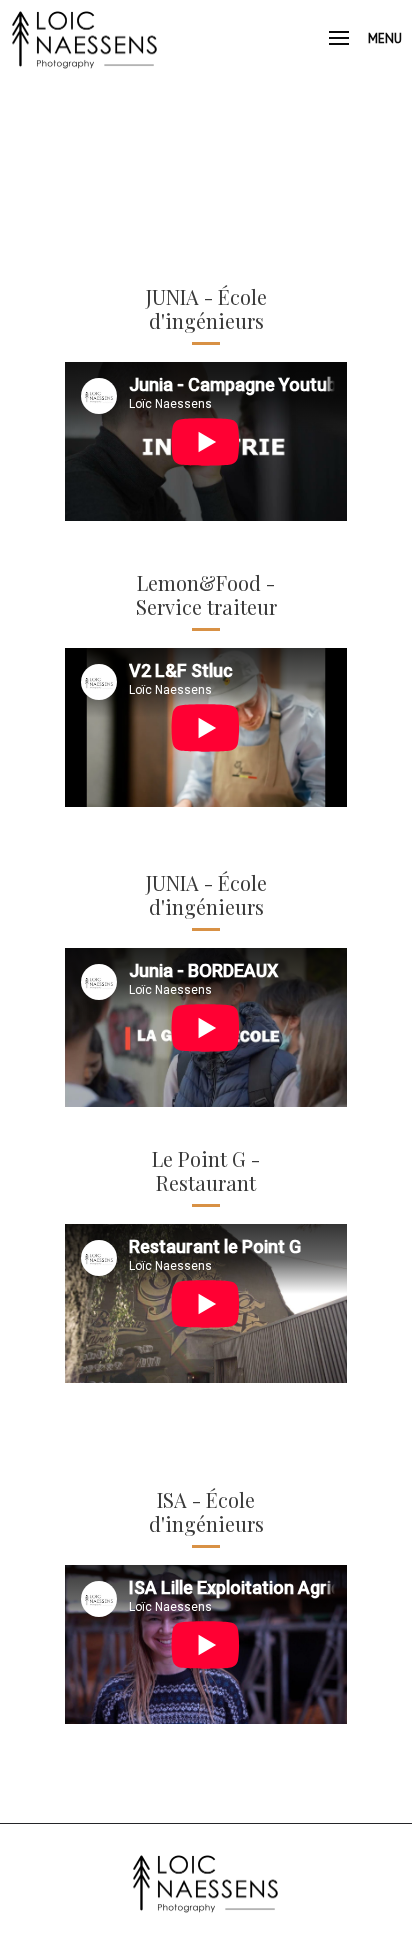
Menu (385, 38)
